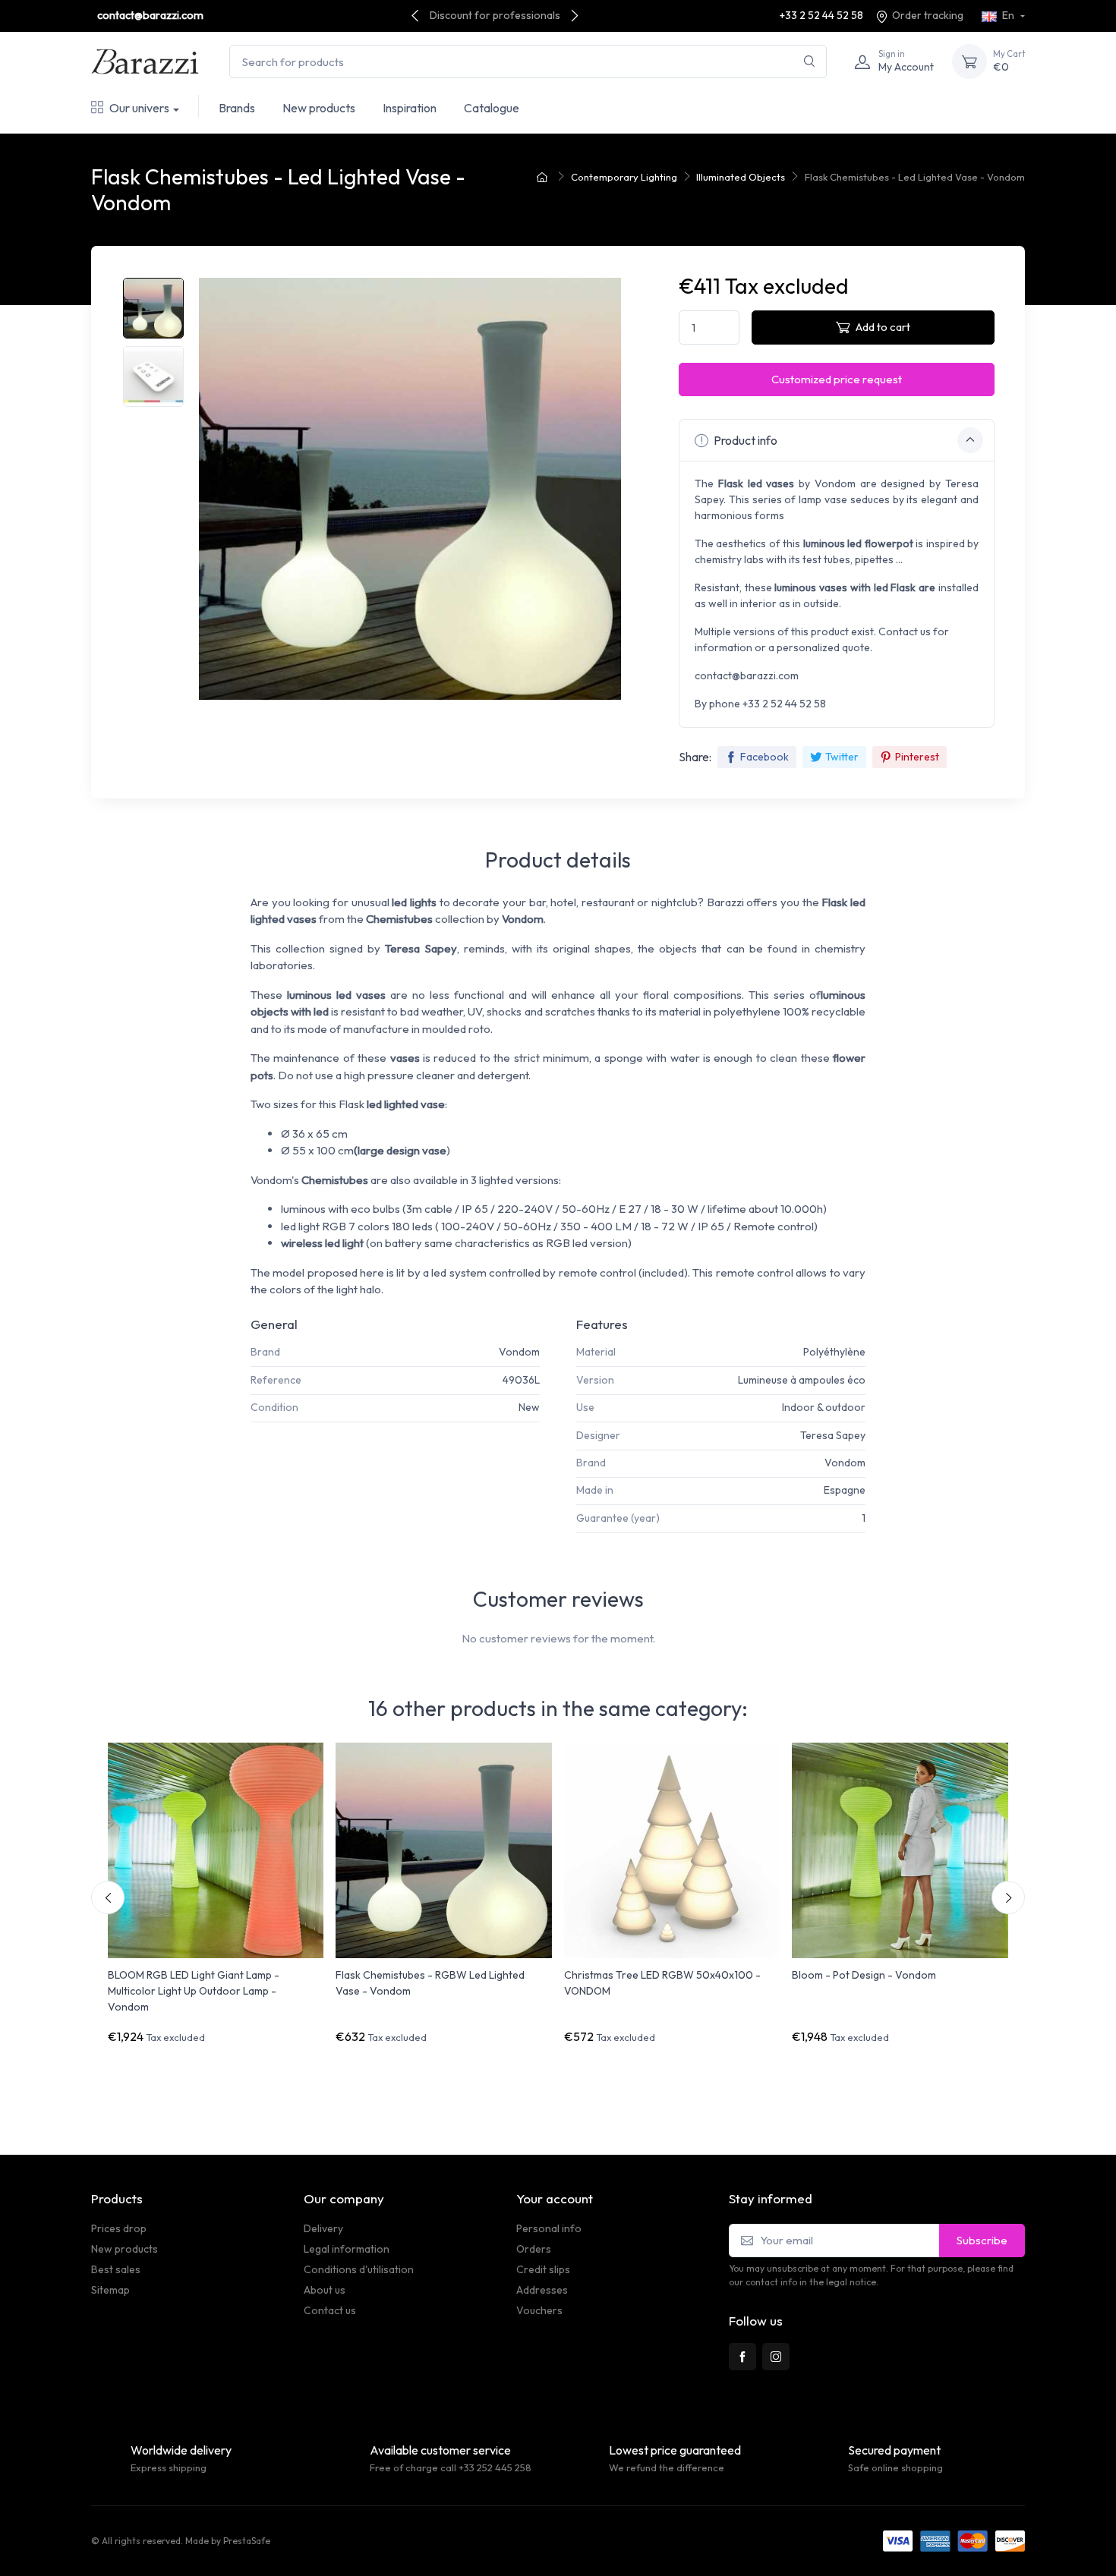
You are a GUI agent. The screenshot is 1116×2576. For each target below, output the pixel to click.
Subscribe (982, 2240)
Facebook (764, 757)
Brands (237, 108)
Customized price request (837, 379)
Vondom (519, 1352)
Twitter (842, 757)
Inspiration (410, 108)
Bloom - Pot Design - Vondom (864, 1975)
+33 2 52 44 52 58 (821, 15)
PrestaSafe (247, 2541)
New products (319, 108)
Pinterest (917, 757)
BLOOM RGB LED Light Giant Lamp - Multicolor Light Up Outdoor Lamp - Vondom (194, 1991)
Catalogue (492, 108)
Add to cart (883, 327)
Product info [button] (744, 440)
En (1008, 15)
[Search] (810, 62)
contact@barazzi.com (150, 15)
